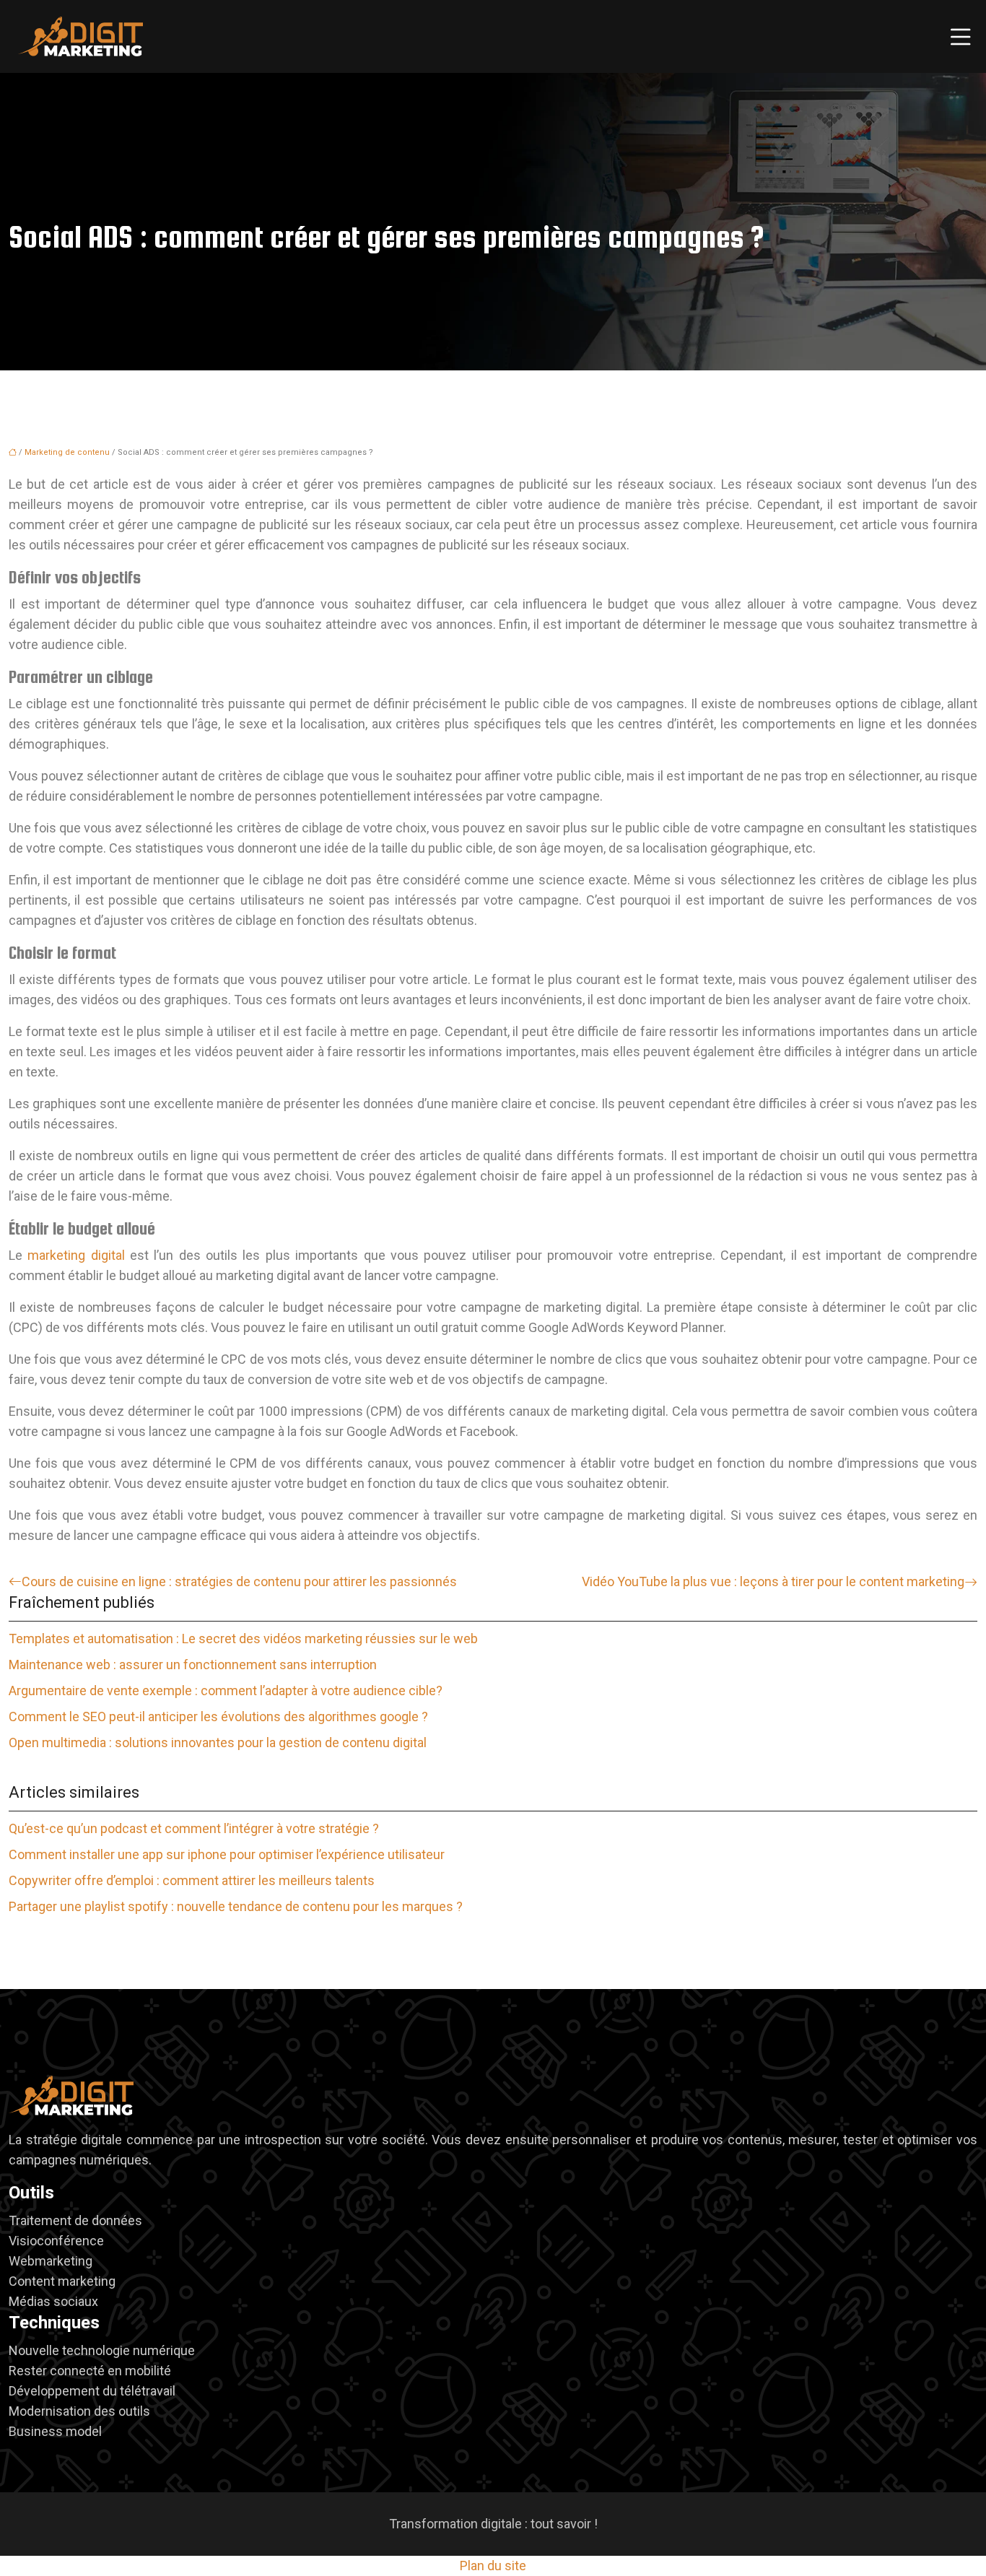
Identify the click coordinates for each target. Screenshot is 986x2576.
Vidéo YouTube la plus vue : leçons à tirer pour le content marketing (773, 1581)
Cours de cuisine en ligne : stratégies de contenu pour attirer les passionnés (239, 1581)
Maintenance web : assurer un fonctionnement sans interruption (193, 1665)
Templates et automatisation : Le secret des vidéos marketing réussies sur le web (243, 1639)
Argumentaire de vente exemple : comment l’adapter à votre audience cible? (226, 1690)
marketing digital (76, 1255)
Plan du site (493, 2566)
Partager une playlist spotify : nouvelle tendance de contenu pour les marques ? (236, 1906)
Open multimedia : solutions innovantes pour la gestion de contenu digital (218, 1742)
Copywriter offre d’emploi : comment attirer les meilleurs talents (192, 1880)
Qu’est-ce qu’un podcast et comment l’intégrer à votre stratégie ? (194, 1828)
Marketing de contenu (67, 452)
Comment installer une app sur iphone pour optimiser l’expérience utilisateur (227, 1854)
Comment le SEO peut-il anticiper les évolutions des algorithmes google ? (218, 1716)
